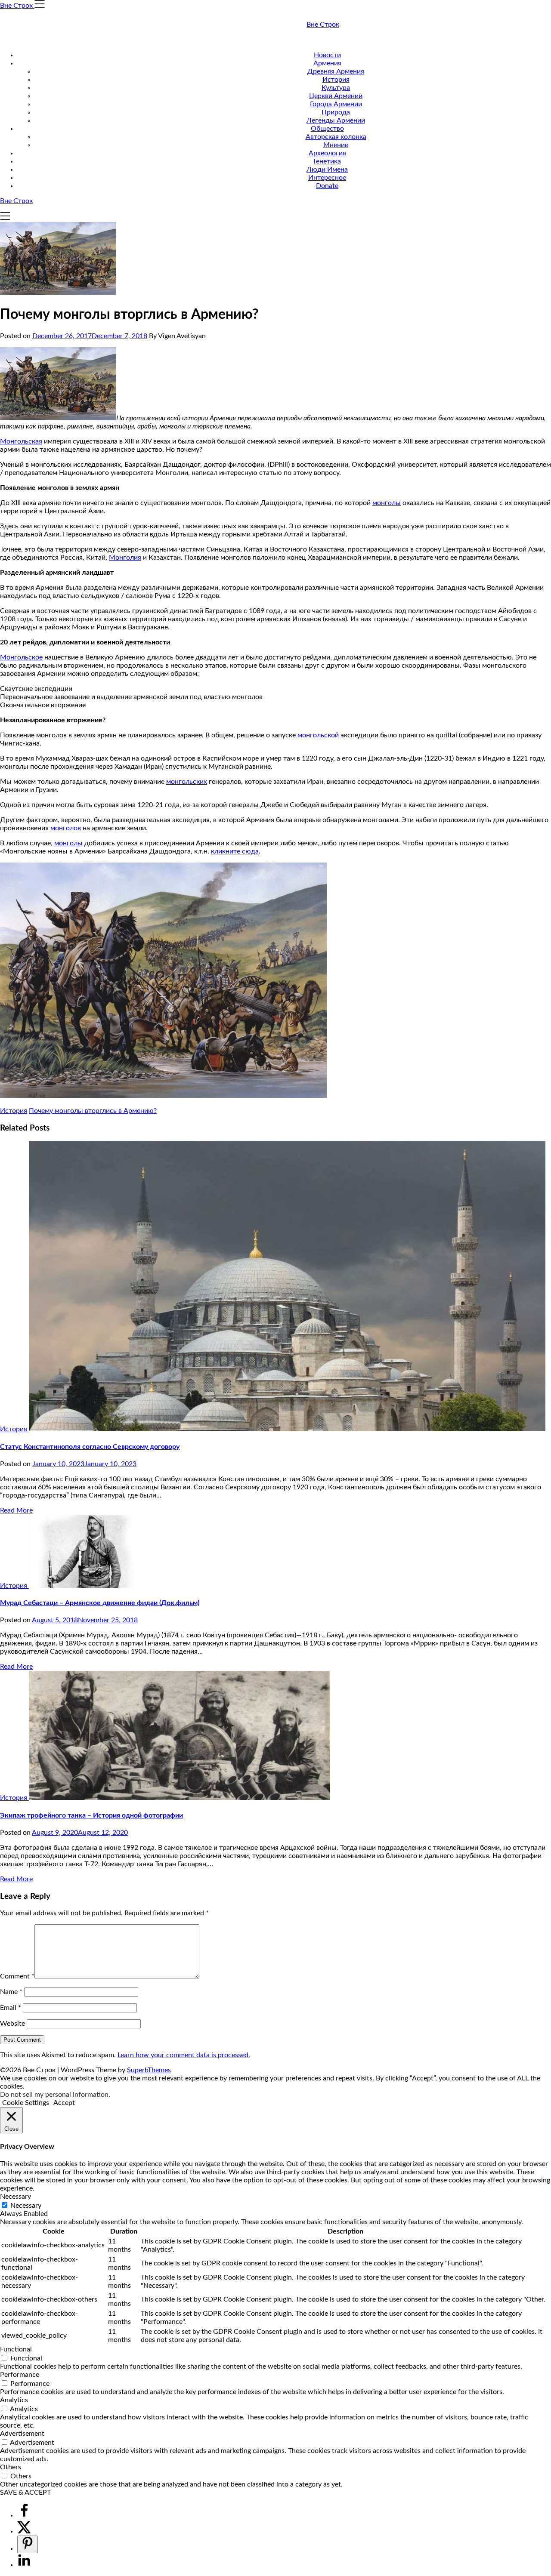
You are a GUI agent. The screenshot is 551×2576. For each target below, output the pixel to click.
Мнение (336, 145)
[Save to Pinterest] (28, 2544)
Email (11, 2008)
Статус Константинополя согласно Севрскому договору (90, 1447)
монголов (66, 828)
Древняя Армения (336, 71)
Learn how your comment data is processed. (184, 2055)
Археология (327, 153)
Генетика (327, 161)
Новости (327, 55)
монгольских (187, 782)
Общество (327, 129)
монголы (387, 503)
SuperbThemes (149, 2070)
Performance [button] (20, 2375)
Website (12, 2024)
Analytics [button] (14, 2400)
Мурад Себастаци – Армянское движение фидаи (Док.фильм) (100, 1603)
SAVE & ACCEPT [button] (25, 2493)
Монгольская (21, 441)
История (336, 80)
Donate (327, 186)
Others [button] (11, 2467)
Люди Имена (327, 169)
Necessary (26, 2206)
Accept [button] (64, 2103)
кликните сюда (235, 851)
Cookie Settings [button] (26, 2103)
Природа (336, 112)
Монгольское (21, 657)
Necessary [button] (15, 2197)
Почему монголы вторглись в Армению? (93, 1111)
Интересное (327, 178)
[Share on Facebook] (24, 2515)
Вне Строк (323, 25)
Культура (336, 88)
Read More (16, 1510)
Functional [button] (16, 2349)
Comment (17, 1976)
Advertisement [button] (22, 2434)
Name (11, 1992)
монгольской (318, 735)
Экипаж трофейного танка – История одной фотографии (91, 1815)
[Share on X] (24, 2531)
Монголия (125, 558)
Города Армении (336, 104)
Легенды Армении (336, 120)
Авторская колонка (336, 137)
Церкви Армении (336, 96)
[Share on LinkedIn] (24, 2565)
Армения (327, 63)
